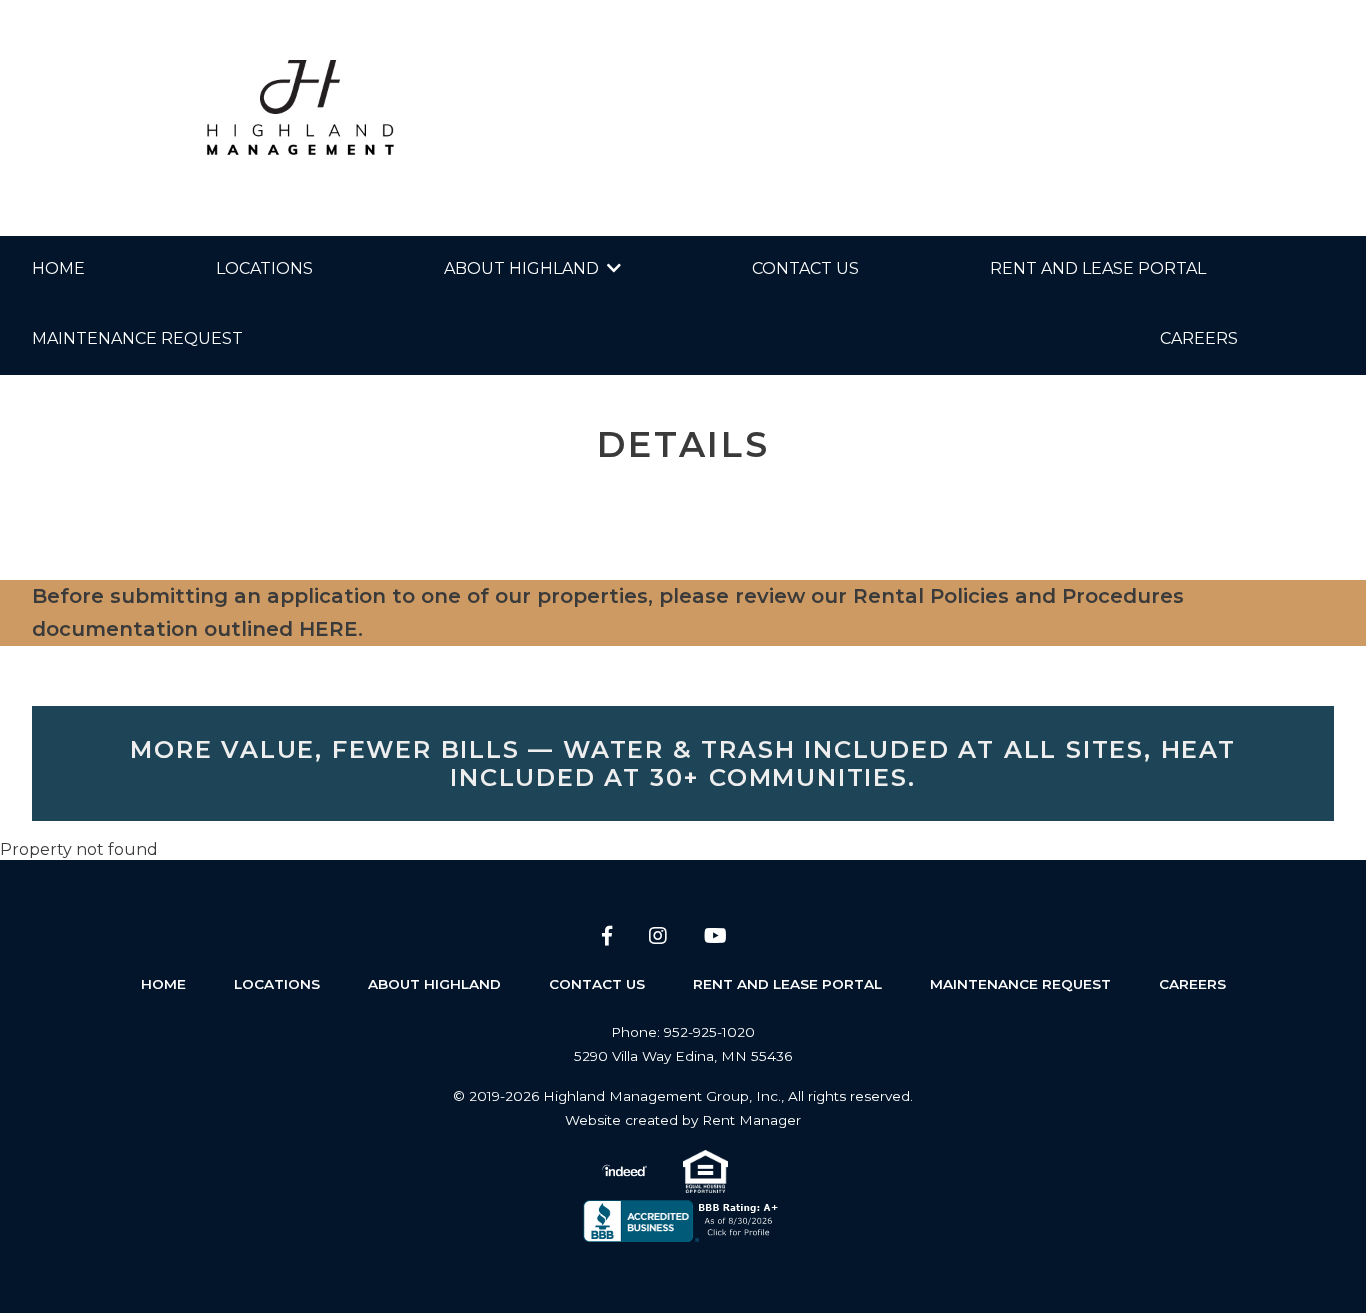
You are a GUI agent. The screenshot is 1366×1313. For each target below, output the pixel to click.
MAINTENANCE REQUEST (137, 338)
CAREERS (1199, 338)
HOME (58, 268)
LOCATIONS (264, 268)
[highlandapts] (300, 118)
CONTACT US (805, 268)
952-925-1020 (709, 1032)
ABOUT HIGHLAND (521, 268)
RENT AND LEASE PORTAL (1098, 268)
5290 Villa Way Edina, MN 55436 (683, 1056)
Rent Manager (751, 1120)
